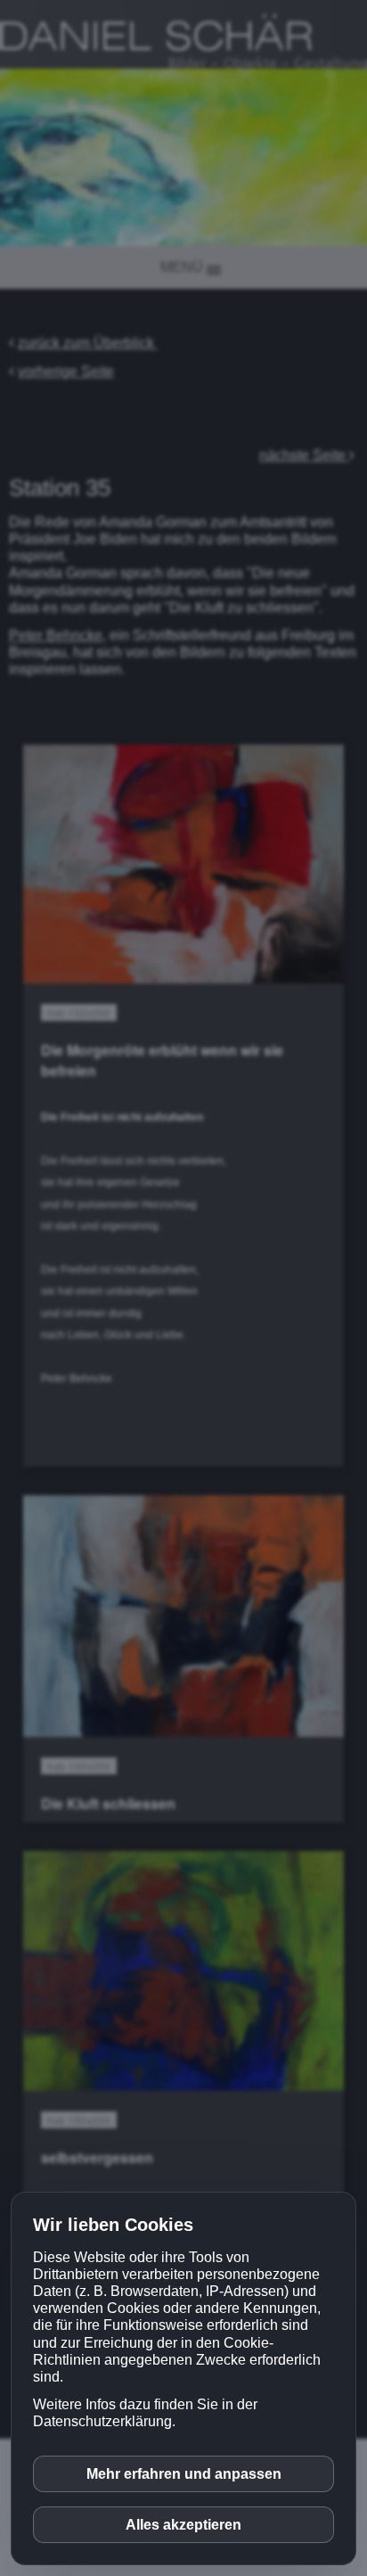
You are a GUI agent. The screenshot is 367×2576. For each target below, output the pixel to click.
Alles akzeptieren (183, 2525)
